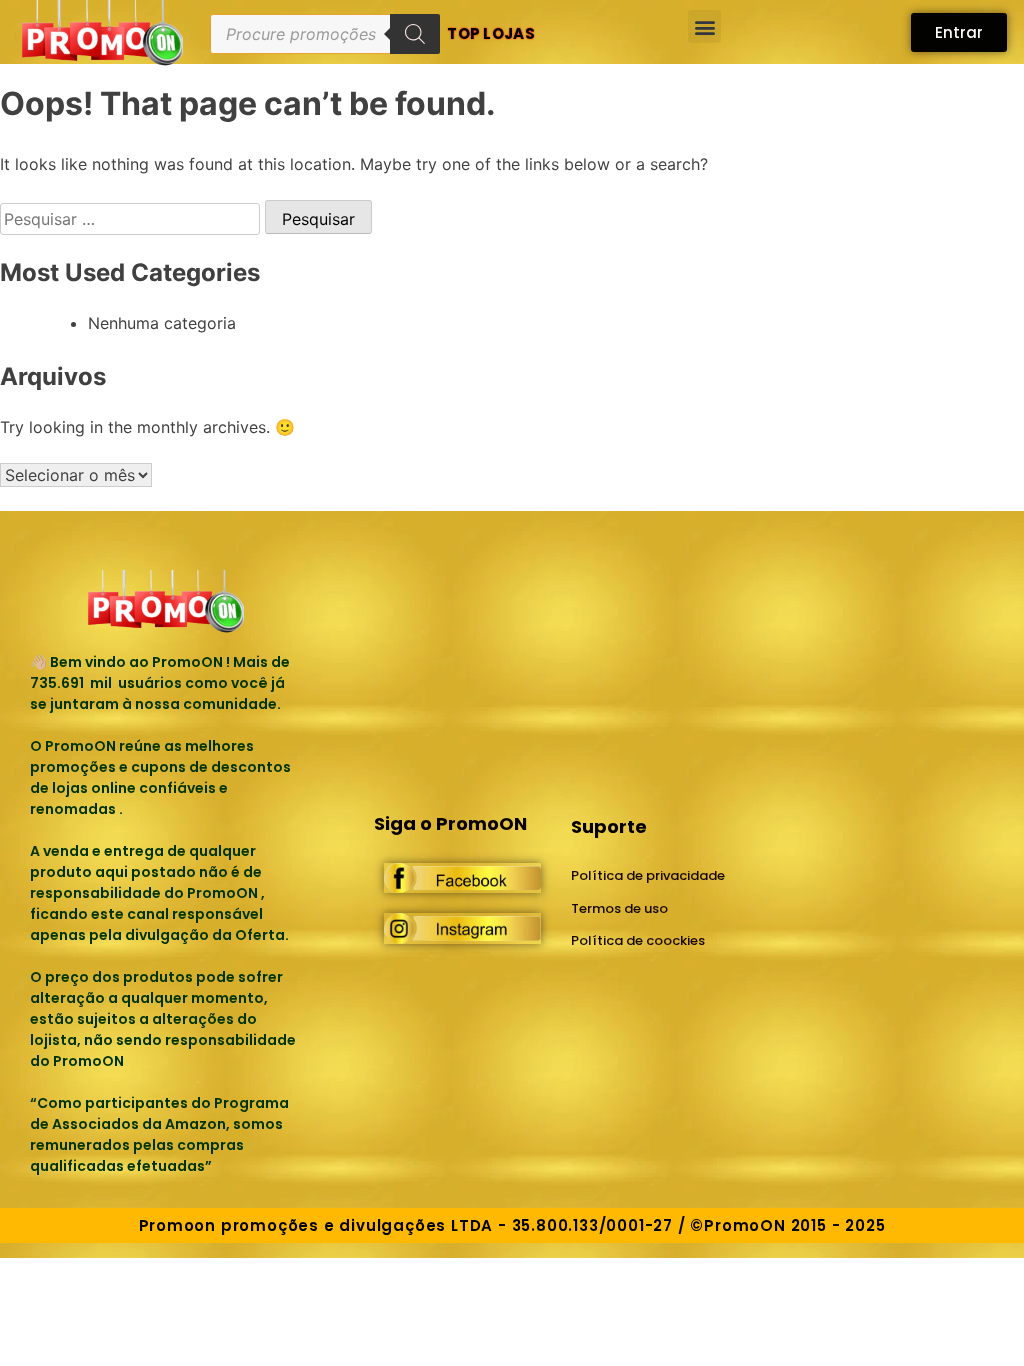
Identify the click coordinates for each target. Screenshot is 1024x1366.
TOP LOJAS (491, 33)
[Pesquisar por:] (132, 219)
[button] (704, 26)
